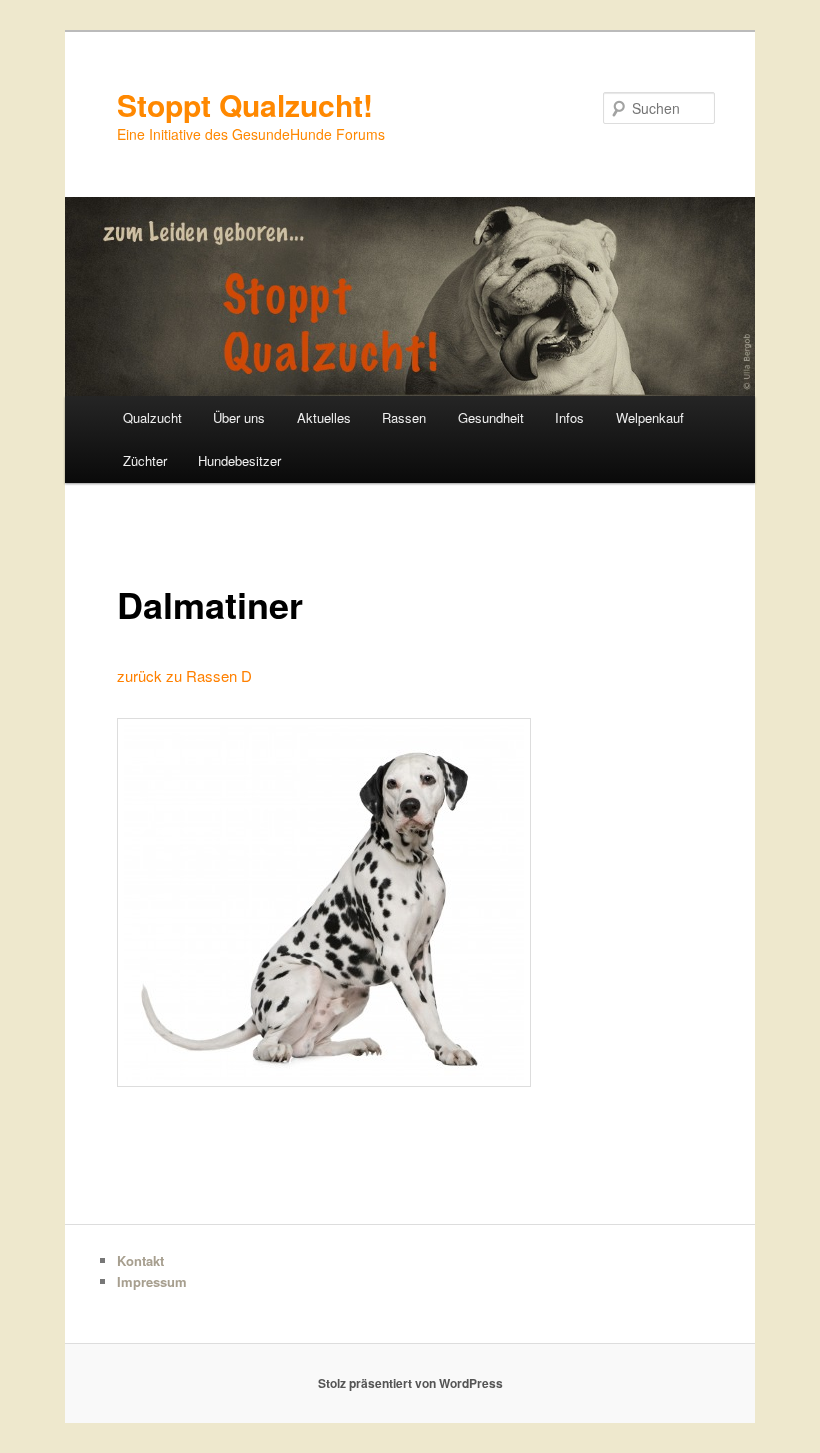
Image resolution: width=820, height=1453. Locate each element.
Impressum (152, 1281)
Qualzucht (152, 417)
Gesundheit (491, 417)
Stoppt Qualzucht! (245, 104)
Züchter (145, 460)
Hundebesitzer (239, 460)
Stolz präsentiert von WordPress (410, 1383)
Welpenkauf (650, 417)
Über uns (239, 417)
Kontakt (140, 1260)
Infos (569, 417)
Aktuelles (324, 417)
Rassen (404, 417)
